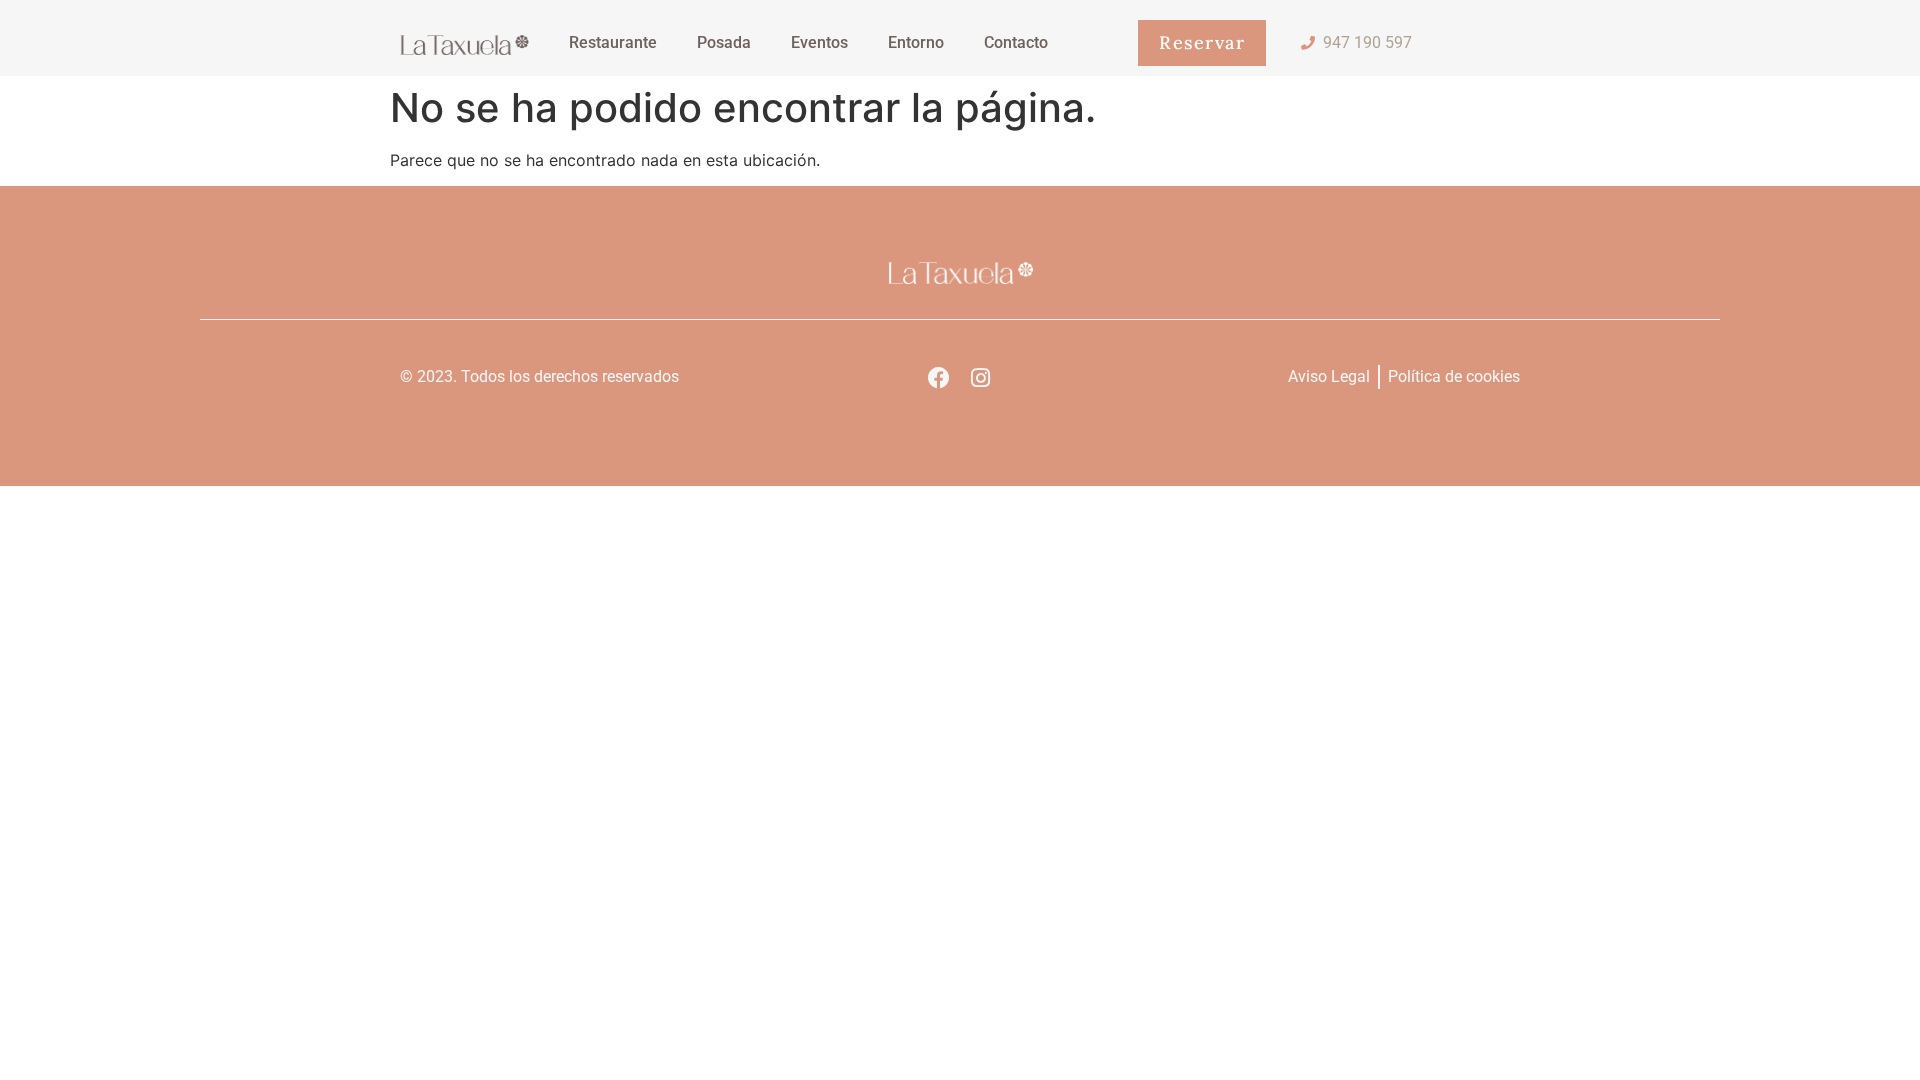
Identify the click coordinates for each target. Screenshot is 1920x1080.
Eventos (819, 42)
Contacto (1016, 42)
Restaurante (613, 42)
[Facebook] (939, 378)
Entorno (916, 42)
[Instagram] (980, 378)
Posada (724, 42)
